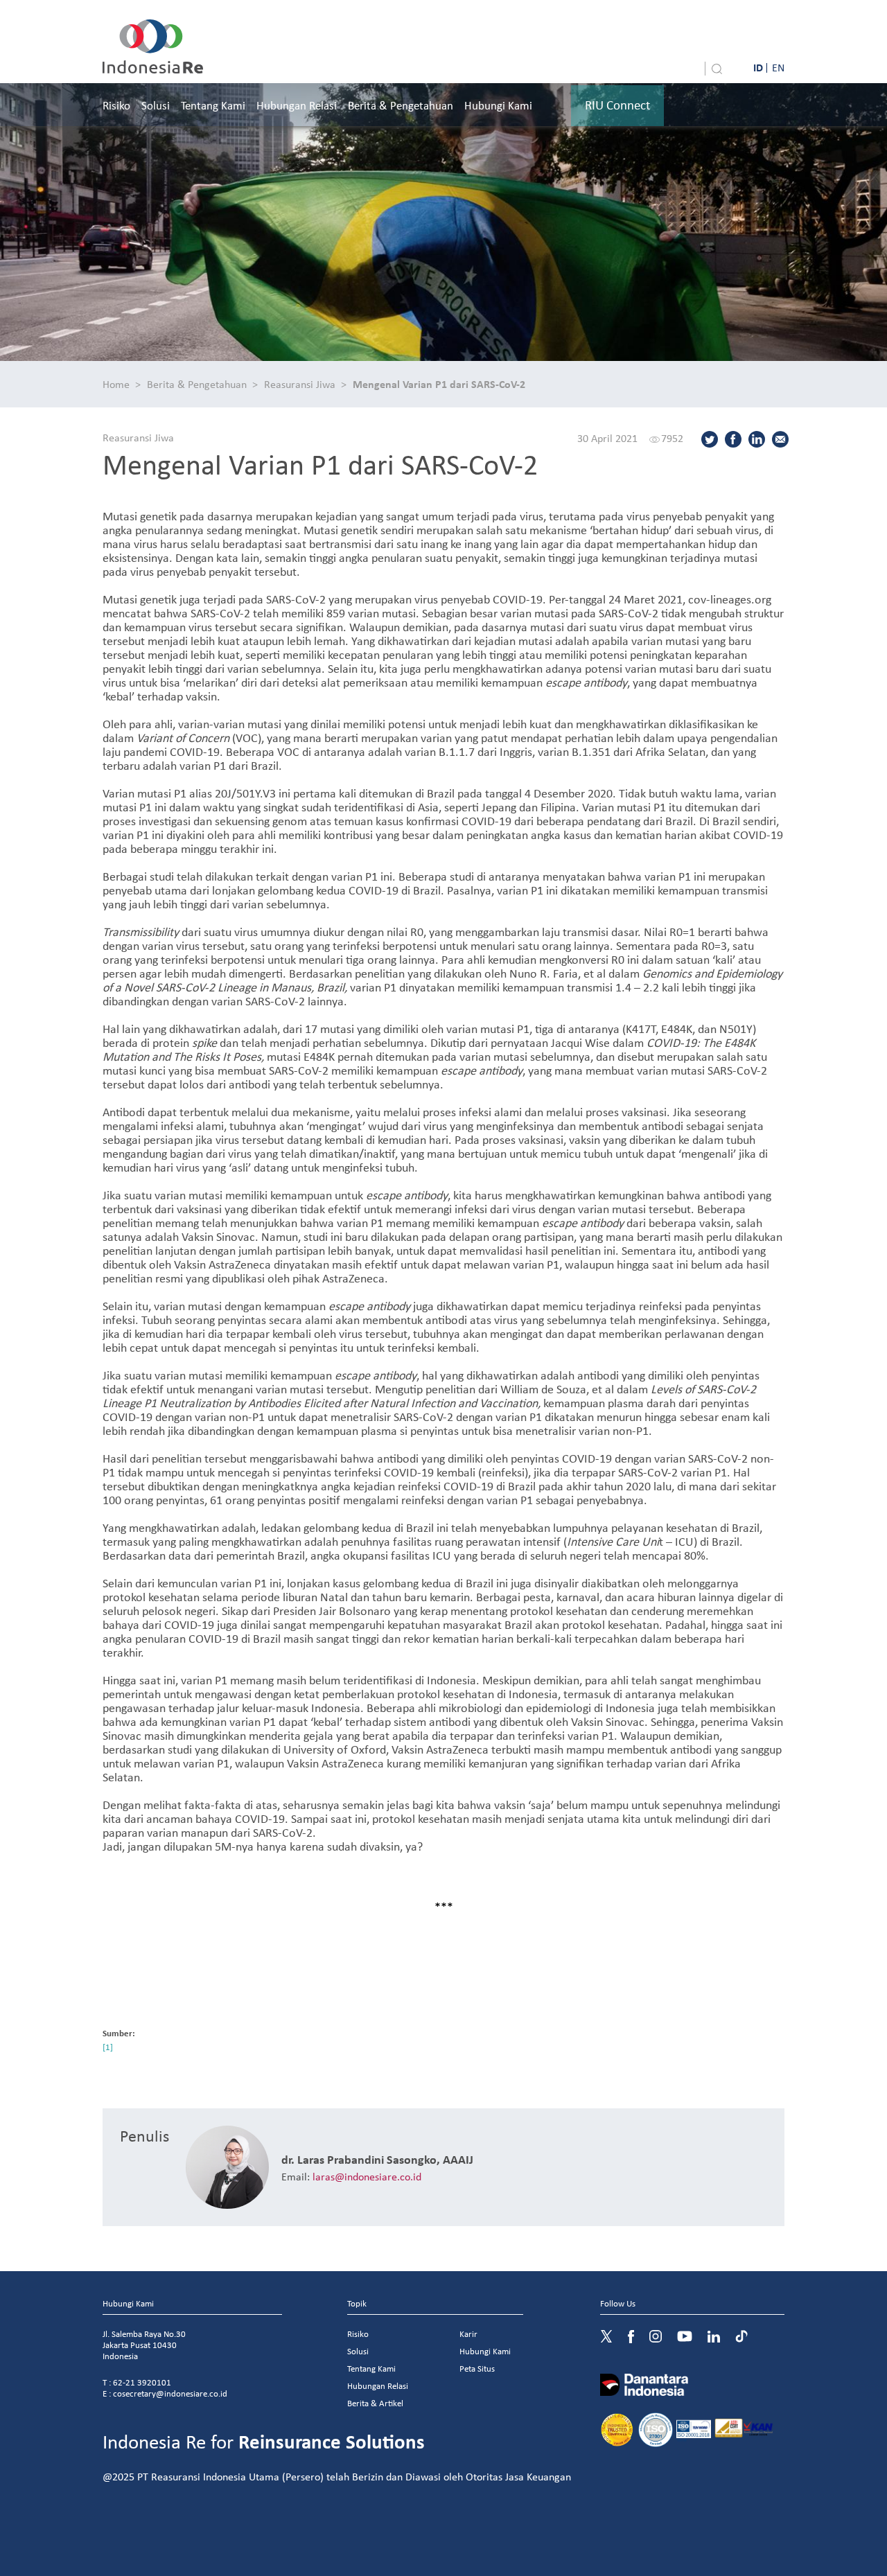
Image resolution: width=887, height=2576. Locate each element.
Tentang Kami (213, 105)
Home (116, 384)
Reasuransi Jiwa (300, 384)
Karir (468, 2334)
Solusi (156, 105)
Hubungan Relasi (297, 105)
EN (778, 67)
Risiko (116, 105)
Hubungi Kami (498, 105)
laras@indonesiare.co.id (367, 2176)
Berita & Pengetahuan (401, 105)
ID (758, 67)
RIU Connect (617, 105)
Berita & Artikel (375, 2403)
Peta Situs (477, 2368)
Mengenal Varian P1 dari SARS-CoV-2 (439, 384)
